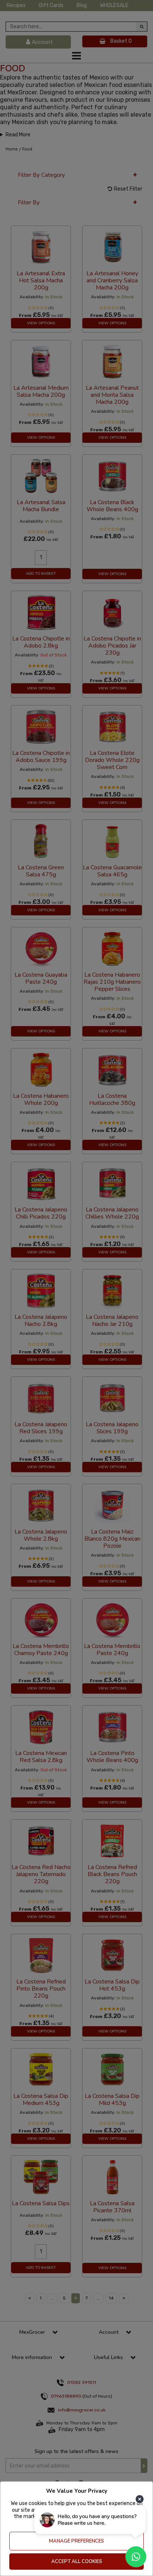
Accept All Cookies (77, 2562)
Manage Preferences (76, 2541)
